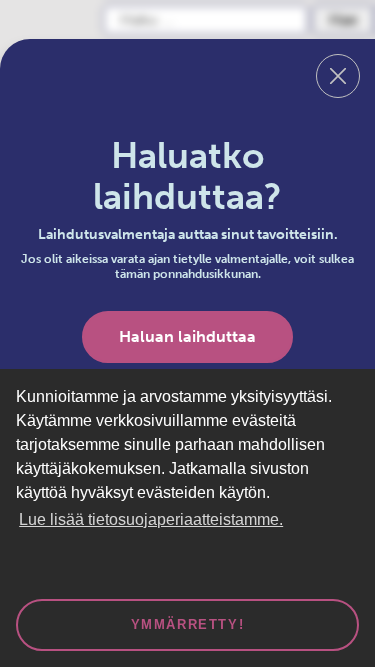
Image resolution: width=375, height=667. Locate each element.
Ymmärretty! (188, 624)
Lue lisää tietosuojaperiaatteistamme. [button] (151, 519)
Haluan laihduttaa (187, 336)
